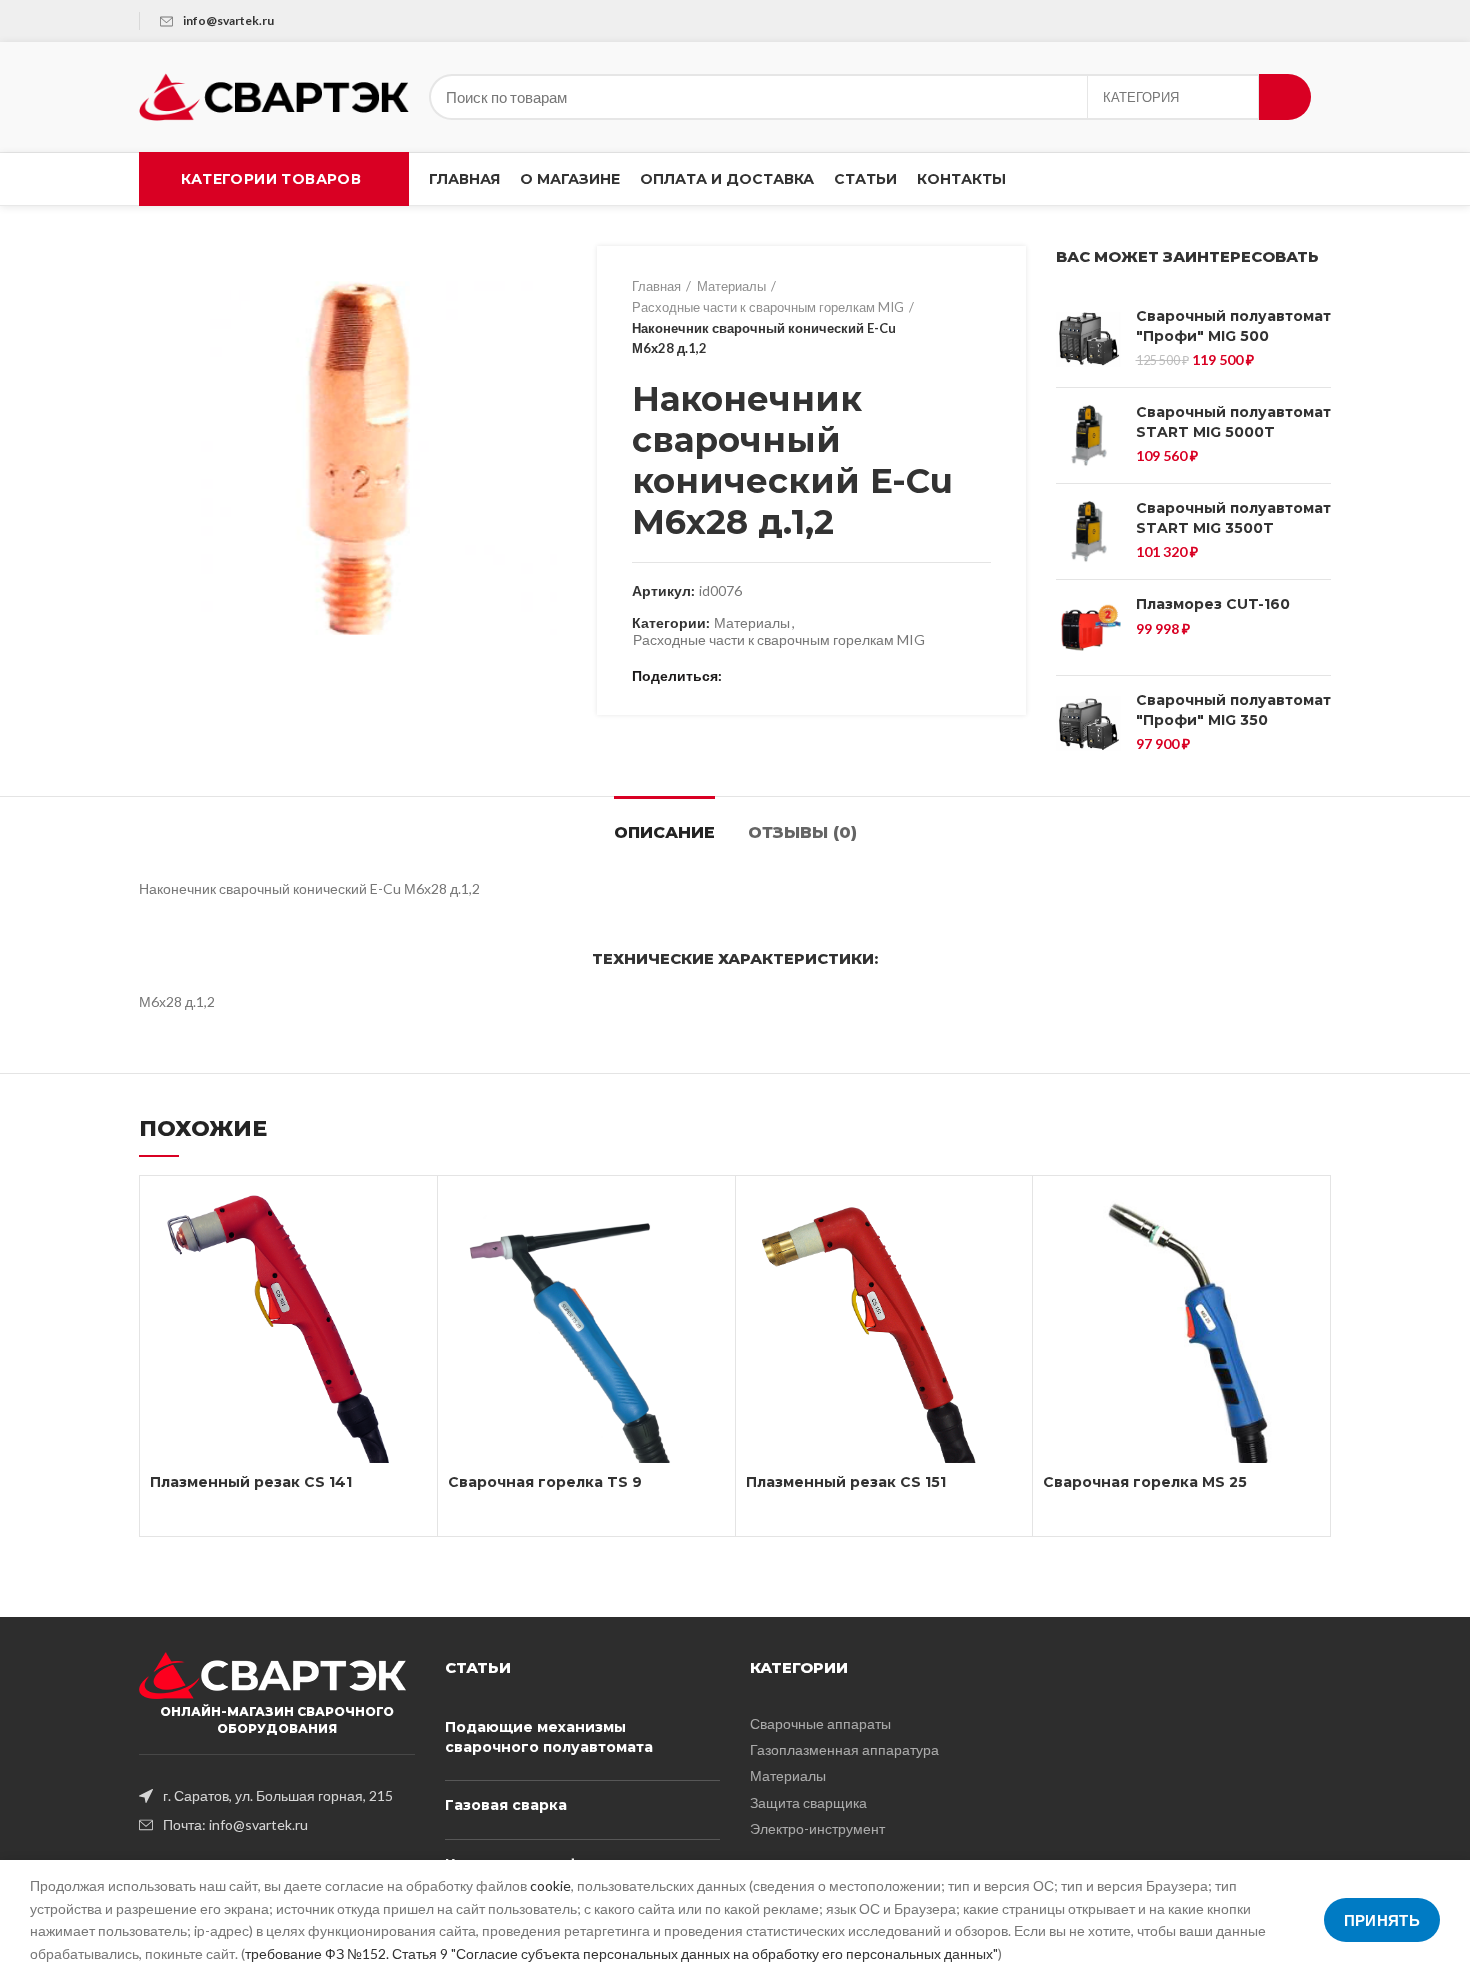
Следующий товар (981, 318)
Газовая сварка (506, 1805)
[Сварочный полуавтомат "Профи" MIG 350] (1088, 723)
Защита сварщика (808, 1802)
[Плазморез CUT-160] (1088, 627)
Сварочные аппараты (820, 1723)
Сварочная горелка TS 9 (545, 1482)
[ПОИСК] (1285, 97)
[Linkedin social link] (810, 677)
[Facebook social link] (741, 677)
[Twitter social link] (764, 677)
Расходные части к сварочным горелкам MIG (768, 307)
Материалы (731, 286)
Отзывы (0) (802, 832)
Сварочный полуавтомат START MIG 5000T (1233, 422)
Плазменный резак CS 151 (846, 1482)
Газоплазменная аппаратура (844, 1749)
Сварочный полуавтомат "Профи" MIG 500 (1233, 326)
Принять (1382, 1920)
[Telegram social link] (833, 677)
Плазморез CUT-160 (1213, 604)
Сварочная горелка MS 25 (1145, 1482)
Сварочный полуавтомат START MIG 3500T (1233, 518)
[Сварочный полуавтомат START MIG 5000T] (1088, 435)
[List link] (277, 1796)
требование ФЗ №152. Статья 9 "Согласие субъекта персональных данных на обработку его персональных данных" (621, 1953)
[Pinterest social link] (787, 677)
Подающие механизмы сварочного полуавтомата (549, 1737)
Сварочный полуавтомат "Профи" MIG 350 (1233, 710)
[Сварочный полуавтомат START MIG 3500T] (1088, 531)
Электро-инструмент (817, 1828)
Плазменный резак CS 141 (251, 1482)
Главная (656, 286)
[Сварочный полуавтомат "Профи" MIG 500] (1088, 339)
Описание (664, 832)
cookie (550, 1885)
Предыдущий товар (941, 318)
